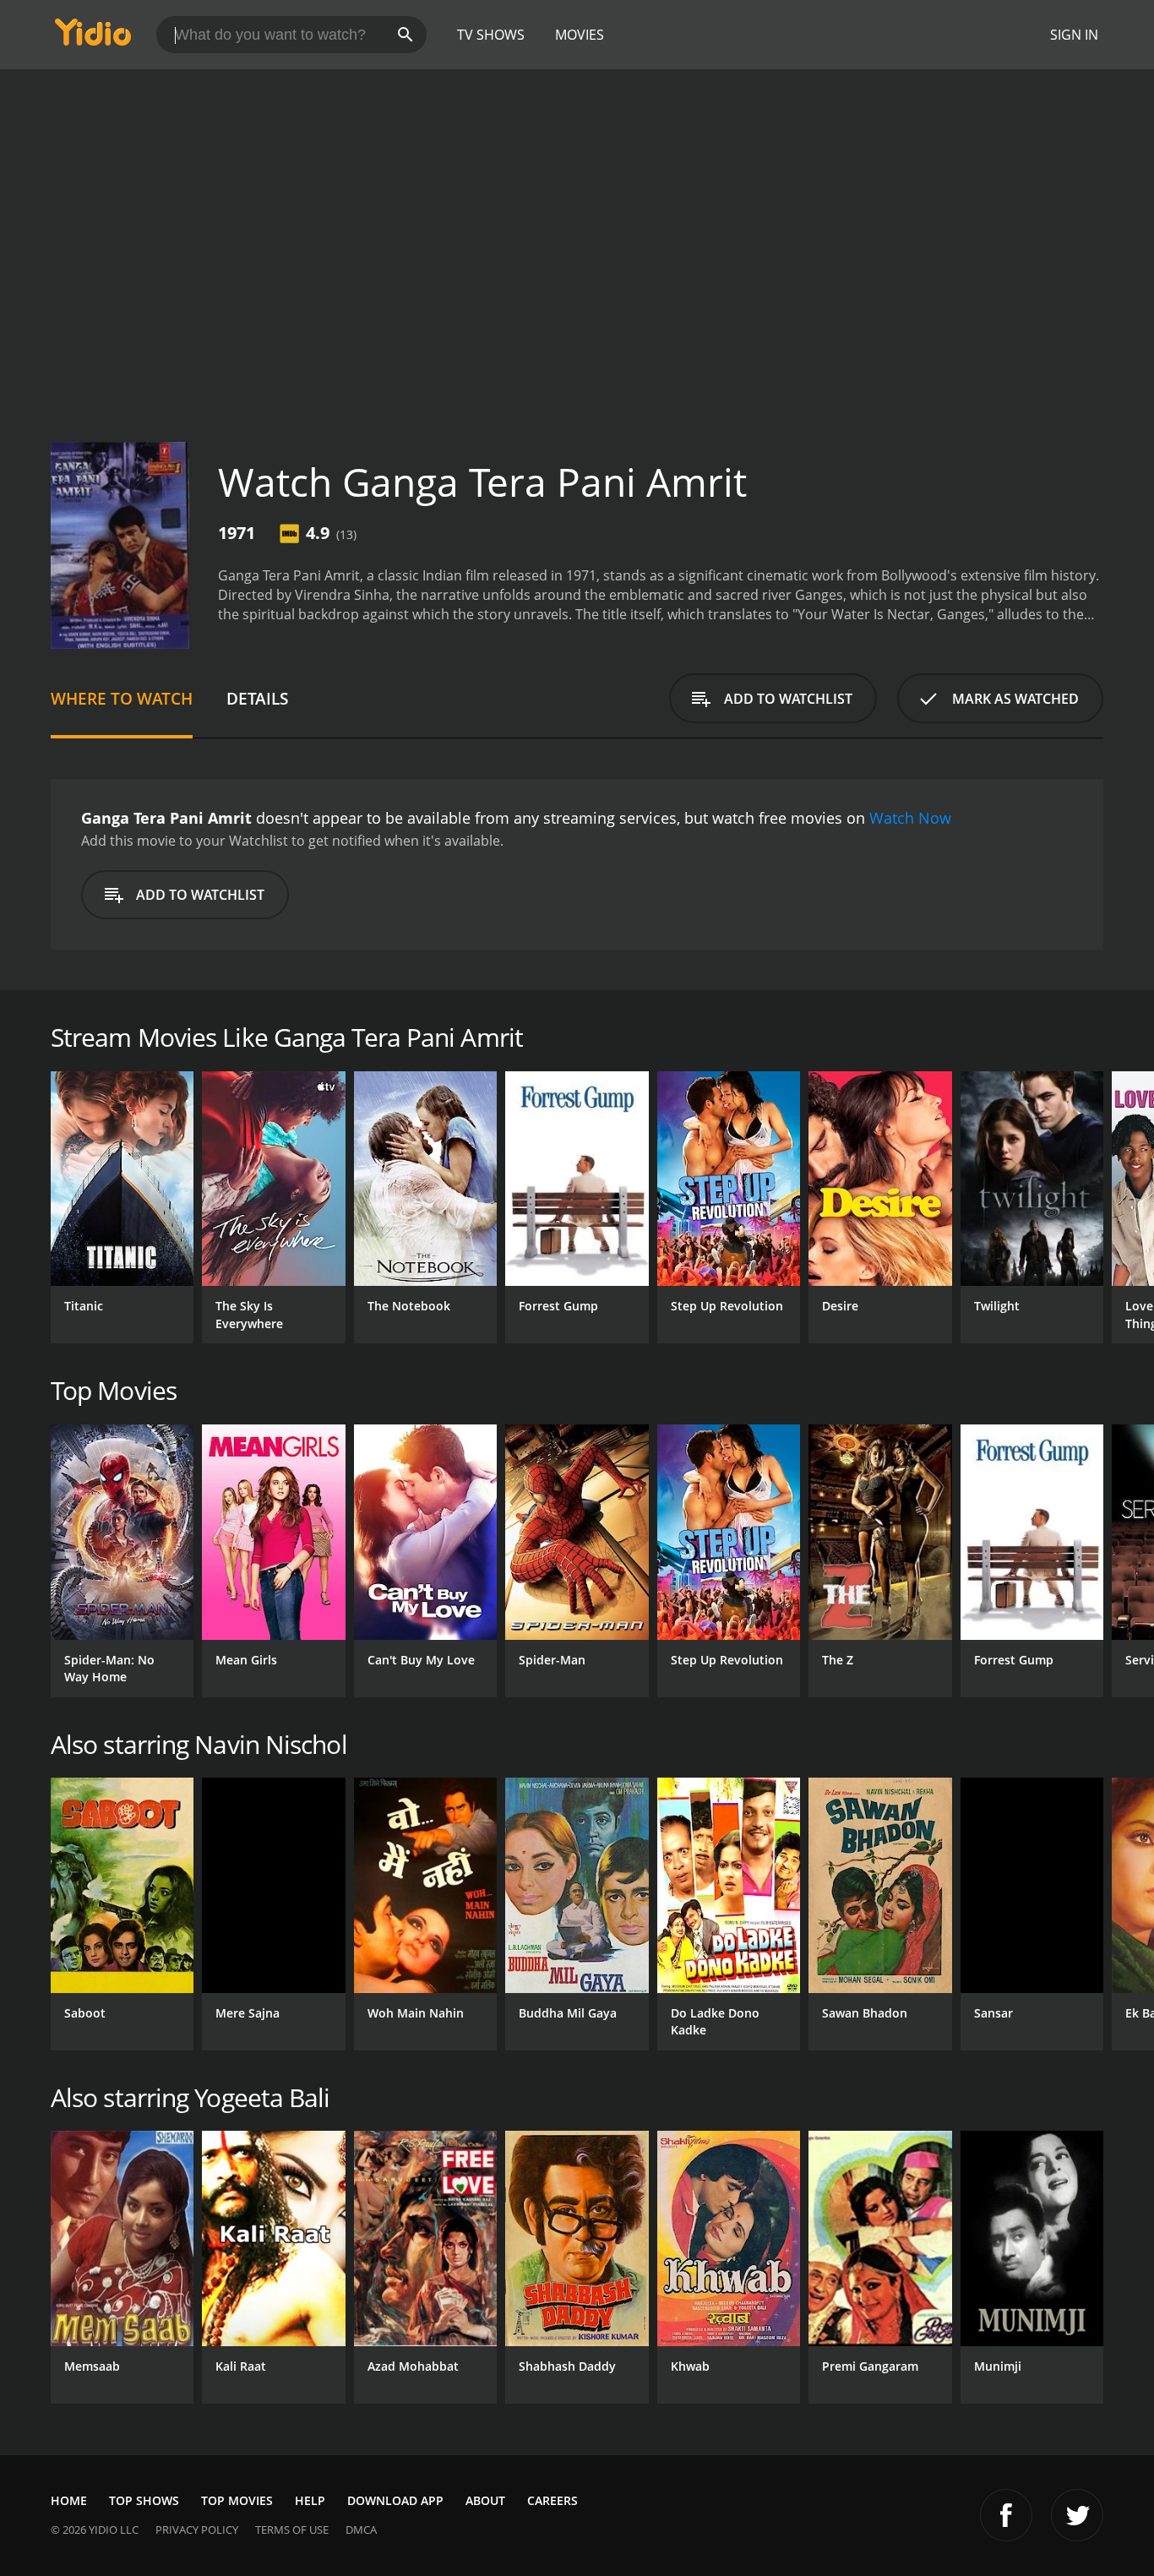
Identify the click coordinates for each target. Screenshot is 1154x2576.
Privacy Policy (197, 2530)
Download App (395, 2500)
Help (310, 2500)
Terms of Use (292, 2530)
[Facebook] (1006, 2515)
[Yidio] (93, 38)
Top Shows (144, 2500)
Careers (553, 2500)
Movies (580, 35)
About (485, 2500)
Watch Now (910, 818)
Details (257, 698)
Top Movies (237, 2500)
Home (69, 2500)
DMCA (361, 2530)
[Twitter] (1077, 2515)
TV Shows (491, 35)
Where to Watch (122, 698)
